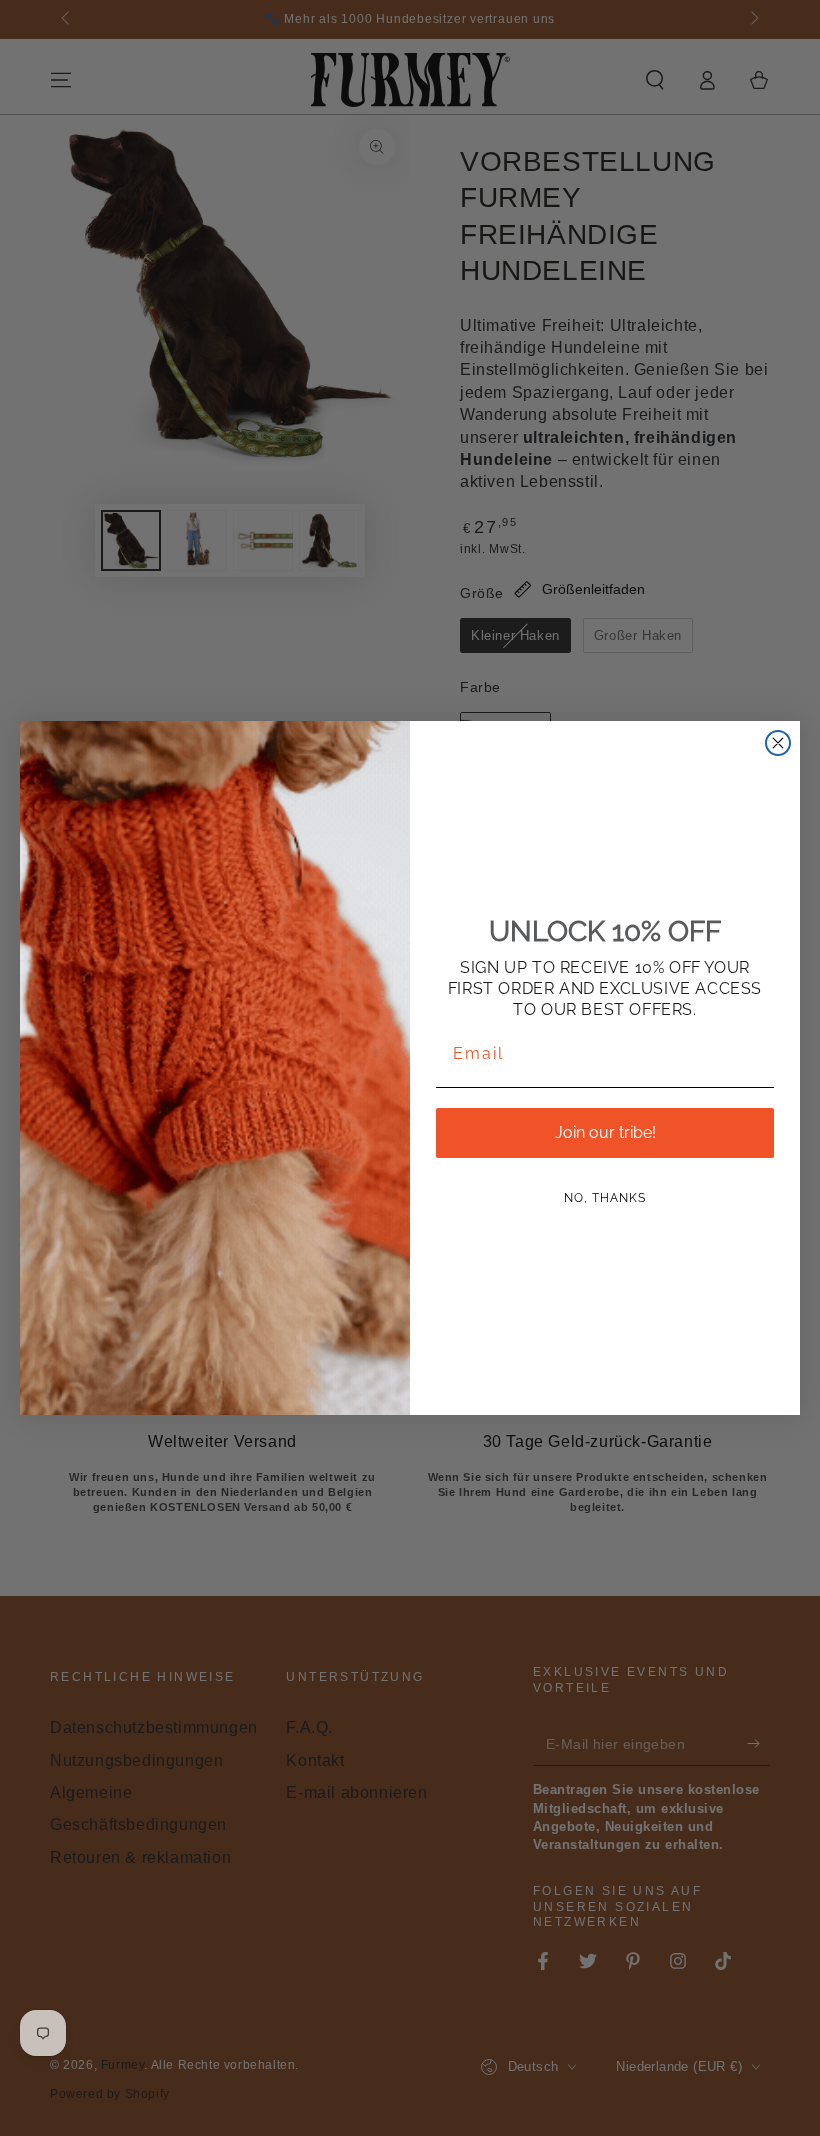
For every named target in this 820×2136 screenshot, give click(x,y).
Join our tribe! (605, 1132)
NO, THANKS (605, 1198)
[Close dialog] (778, 743)
